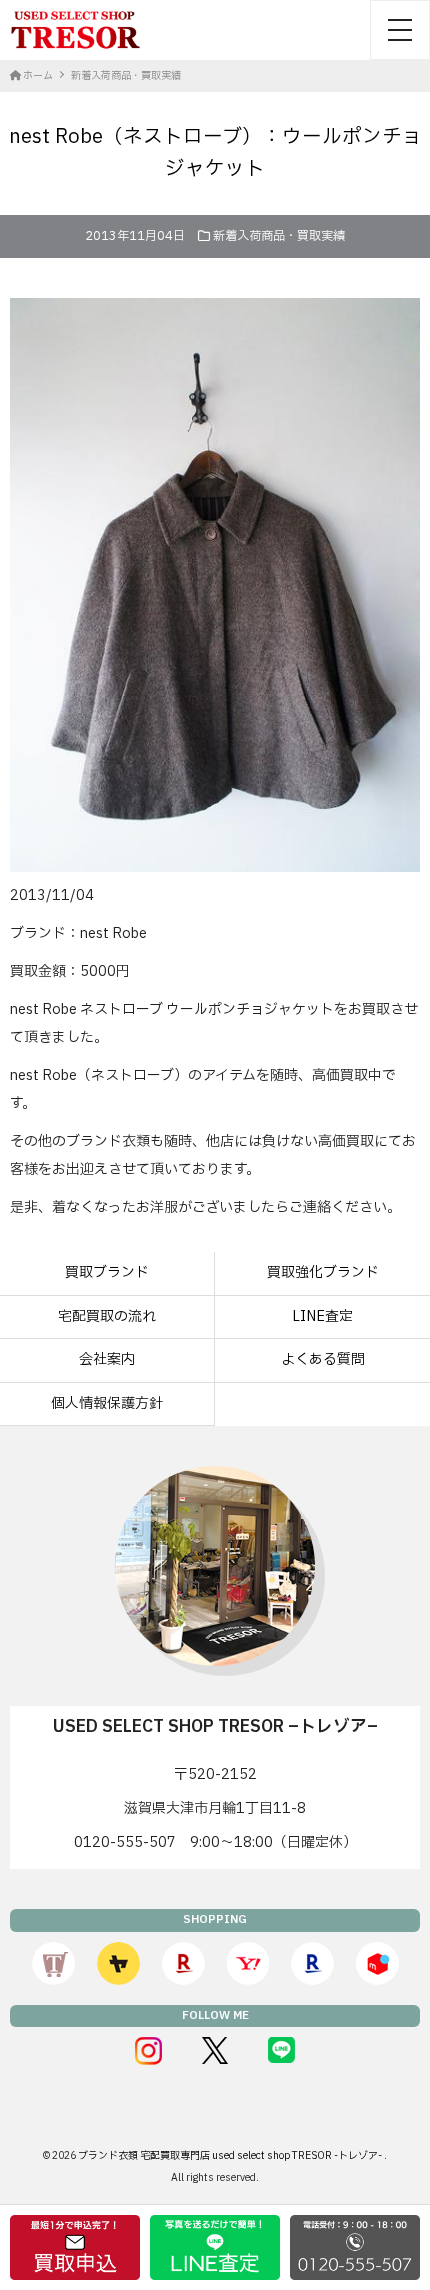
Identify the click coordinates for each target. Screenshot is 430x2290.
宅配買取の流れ (107, 1316)
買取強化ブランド (323, 1272)
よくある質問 (323, 1359)
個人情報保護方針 (107, 1403)
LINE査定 (322, 1316)
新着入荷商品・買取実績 (279, 236)
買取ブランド (107, 1272)
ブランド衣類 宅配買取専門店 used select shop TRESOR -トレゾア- (231, 2155)
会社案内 (107, 1359)
